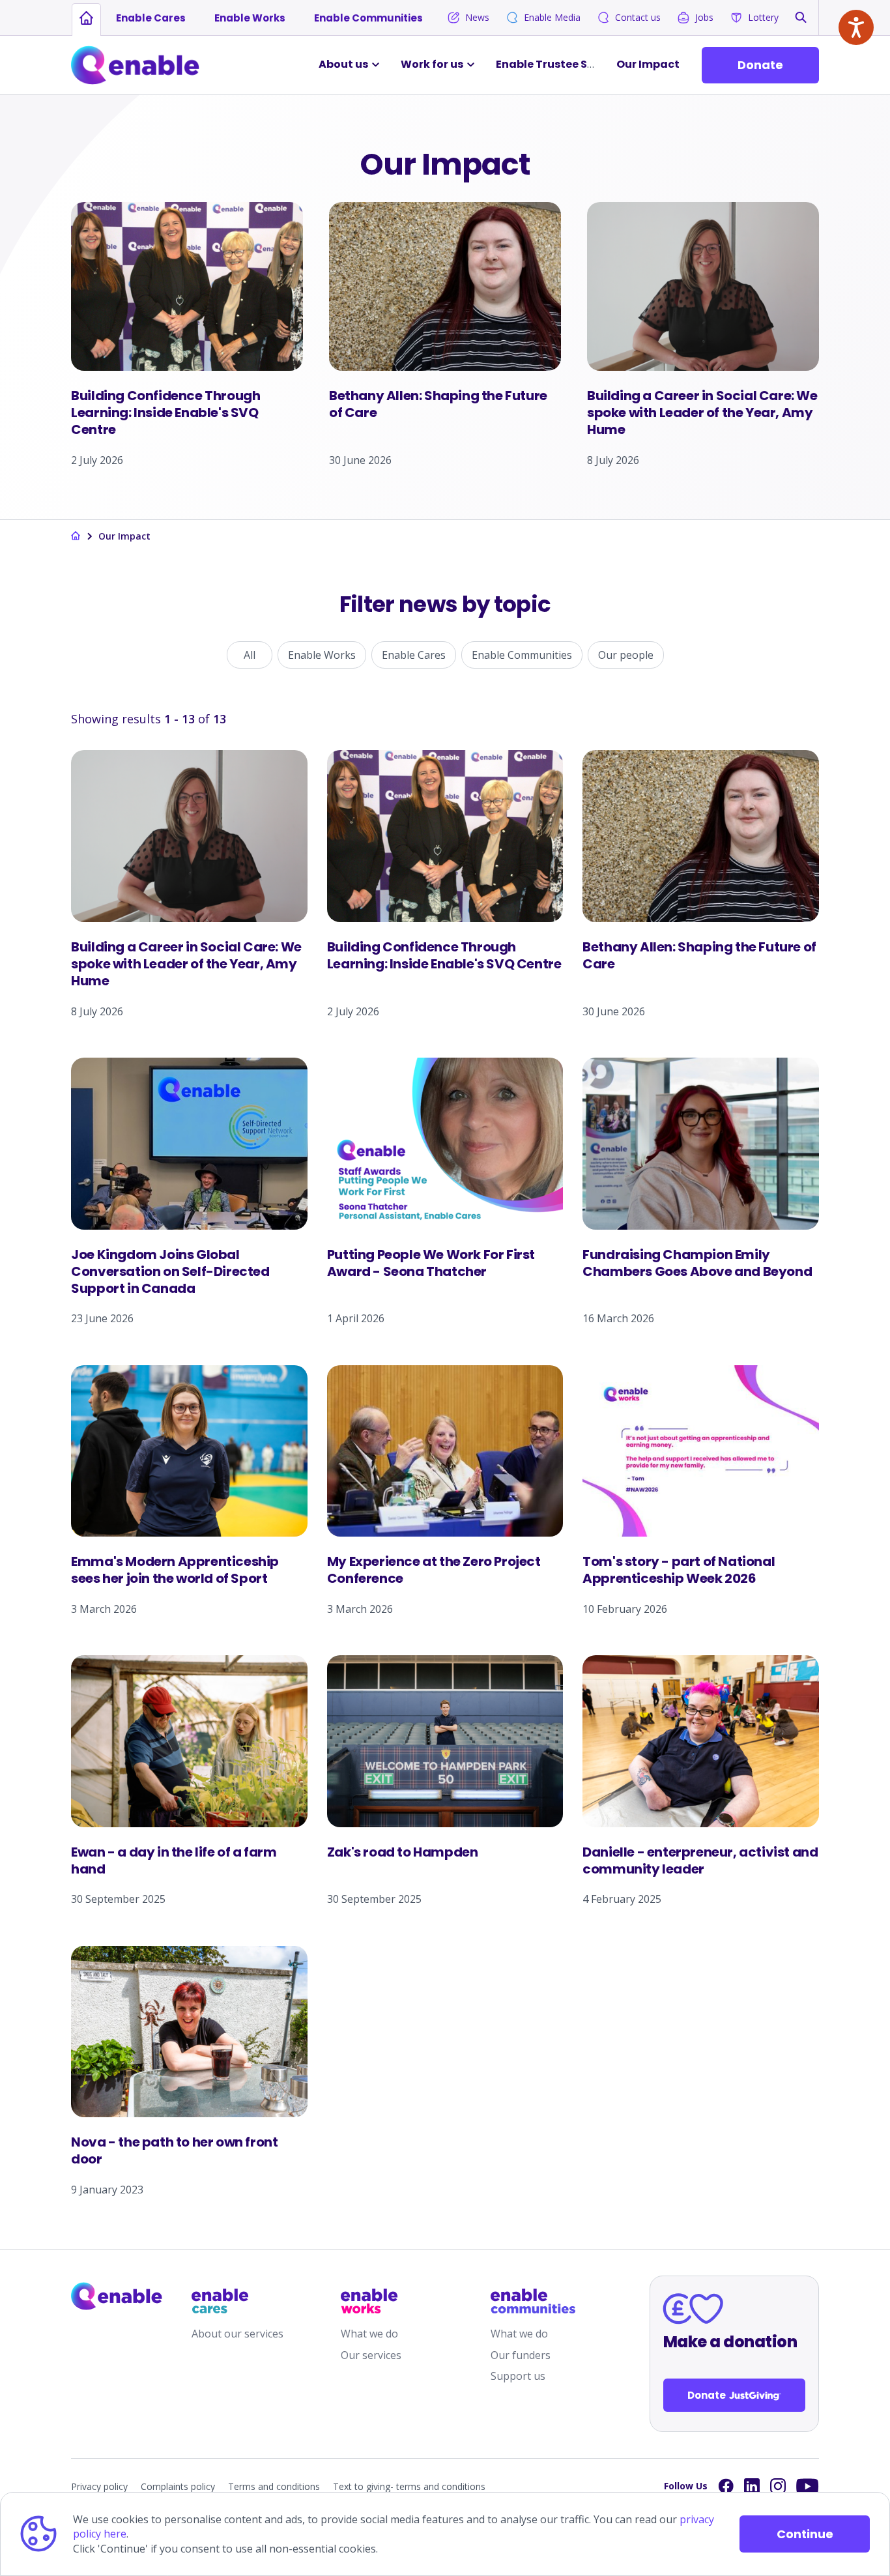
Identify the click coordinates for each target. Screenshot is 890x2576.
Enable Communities (368, 18)
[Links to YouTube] (808, 2486)
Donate (760, 65)
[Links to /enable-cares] (234, 2301)
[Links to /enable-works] (383, 2301)
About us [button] (343, 64)
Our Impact (648, 64)
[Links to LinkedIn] (752, 2486)
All (250, 655)
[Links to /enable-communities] (533, 2301)
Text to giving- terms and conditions (409, 2486)
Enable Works (250, 18)
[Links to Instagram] (778, 2486)
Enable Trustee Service (558, 64)
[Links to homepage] (86, 18)
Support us (518, 2376)
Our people (626, 655)
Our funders (521, 2355)
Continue (805, 2534)
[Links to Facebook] (726, 2486)
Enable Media (552, 17)
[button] (801, 17)
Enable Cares (151, 18)
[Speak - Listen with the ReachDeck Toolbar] (856, 27)
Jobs (704, 17)
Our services (371, 2355)
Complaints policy (178, 2486)
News (477, 17)
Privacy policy (99, 2486)
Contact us (638, 17)
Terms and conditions (274, 2486)
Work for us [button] (432, 64)
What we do (369, 2334)
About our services (237, 2334)
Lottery (763, 17)
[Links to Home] (135, 65)
